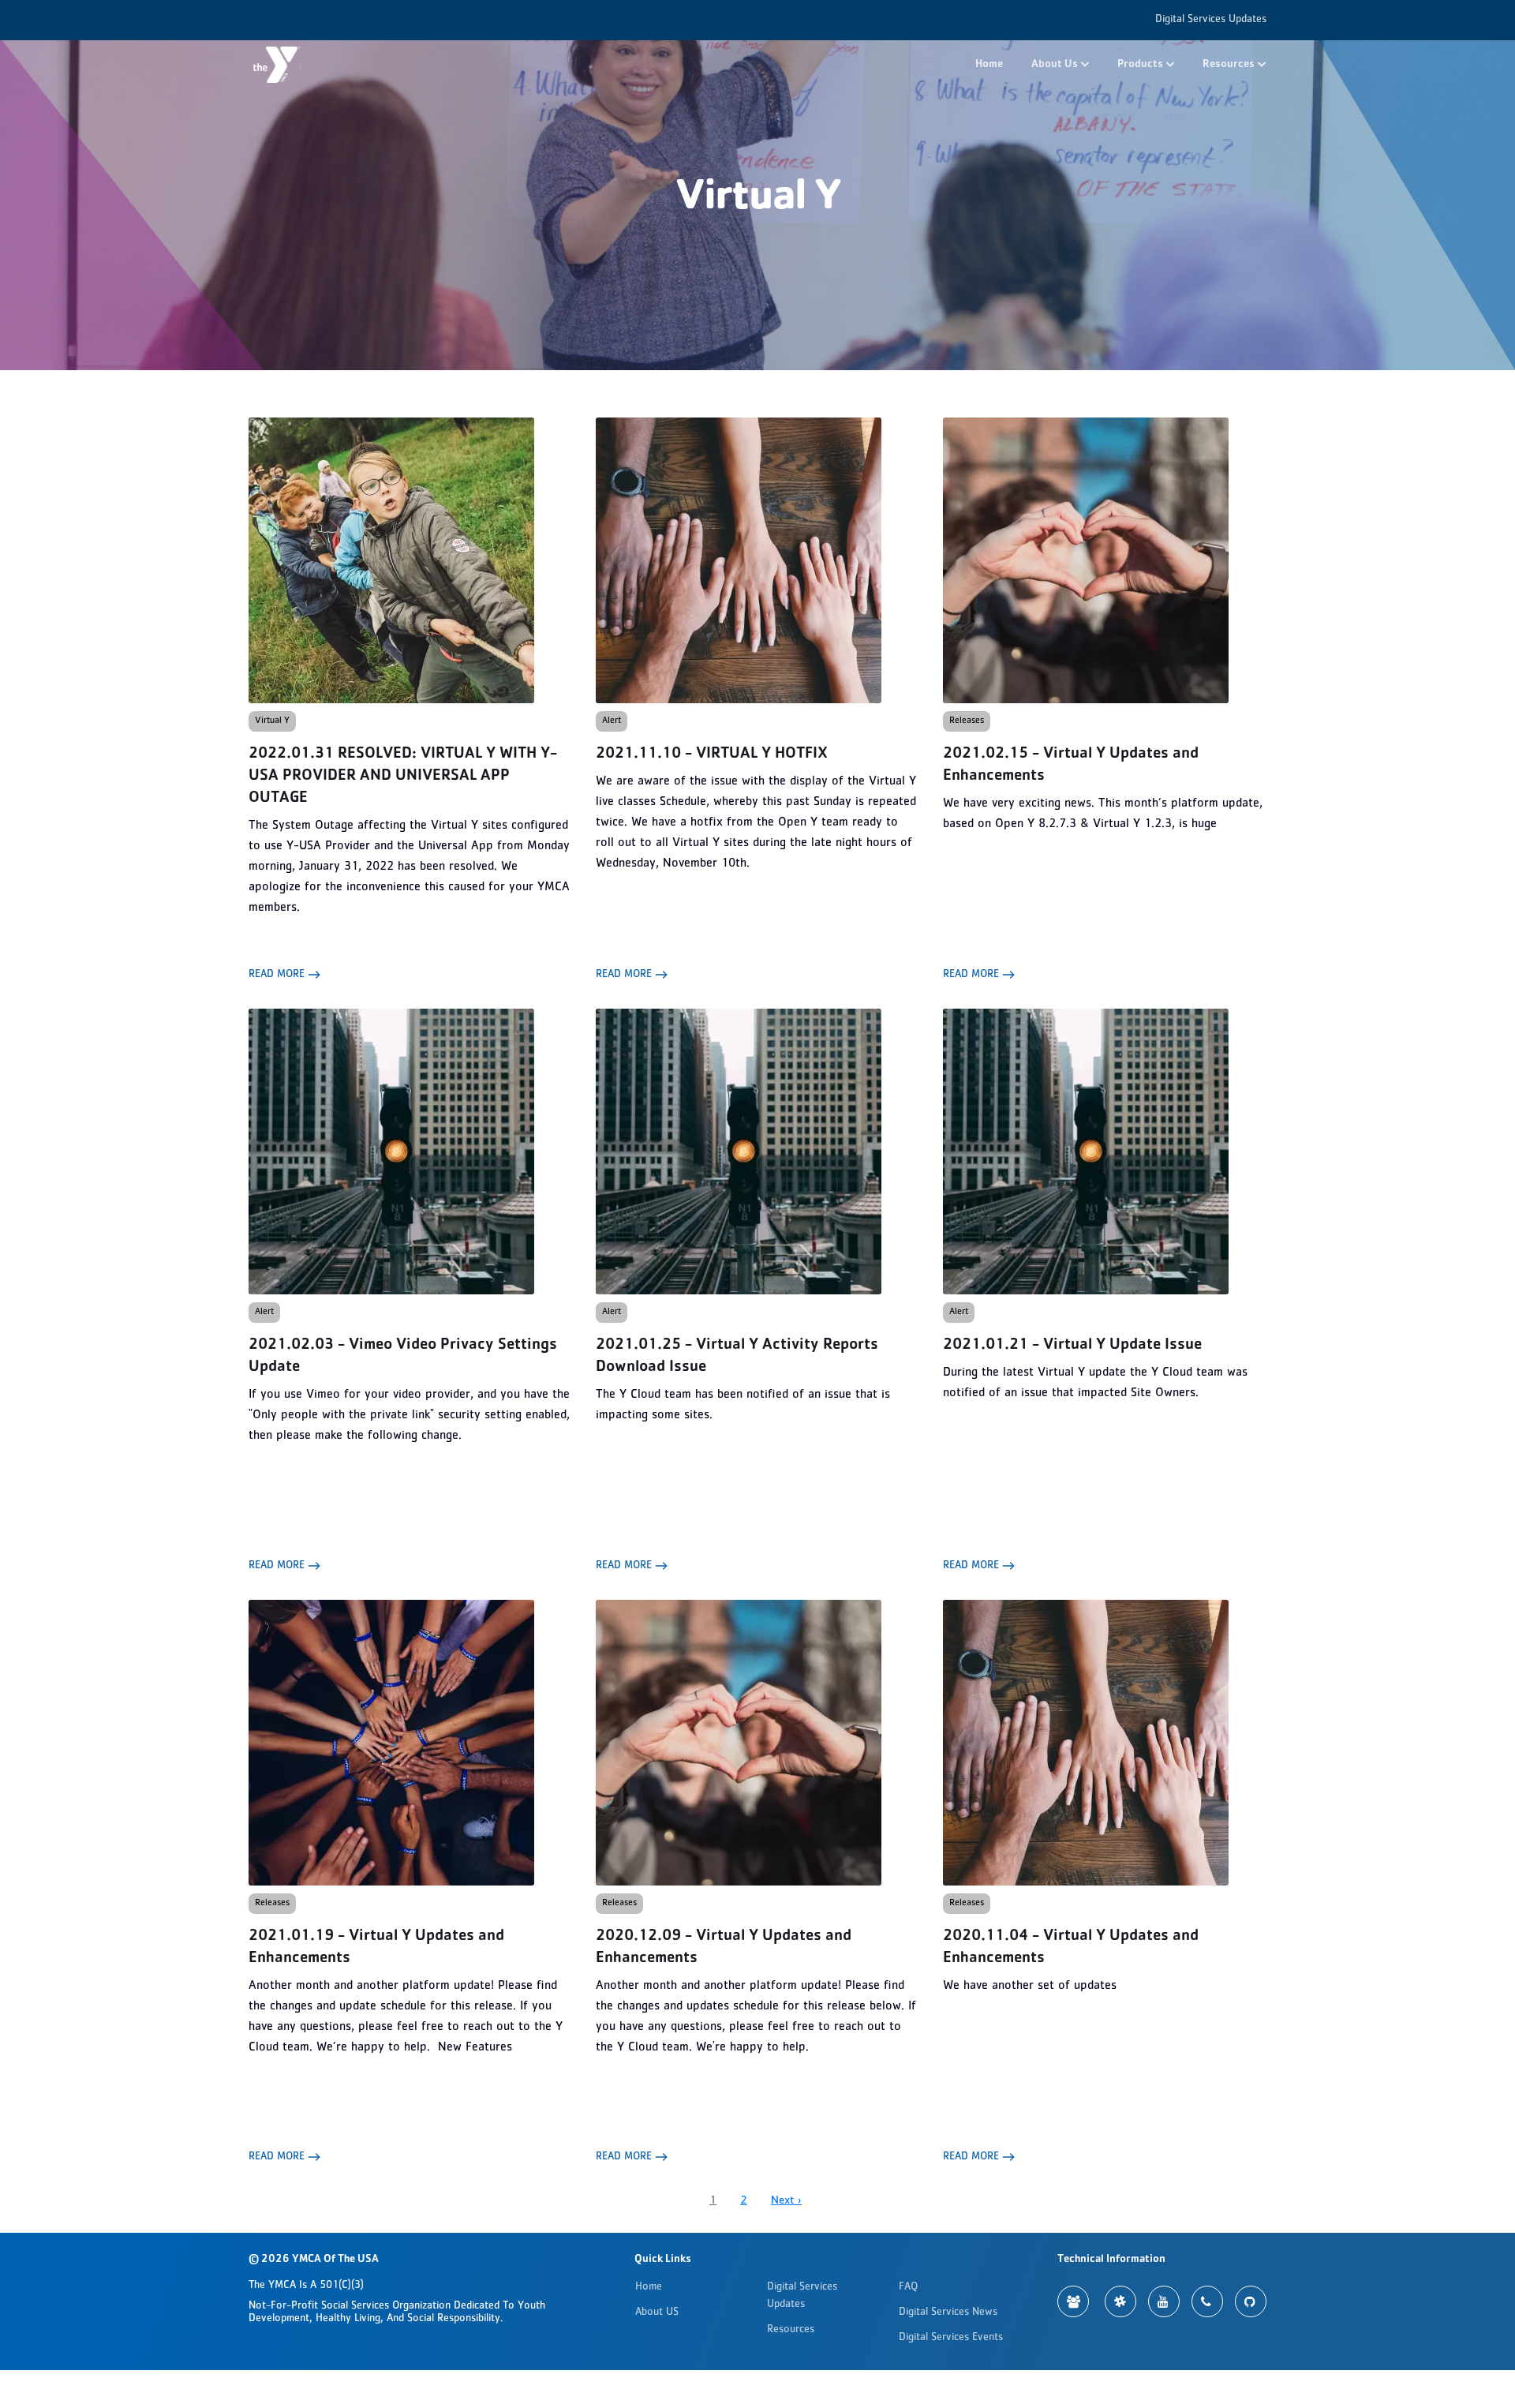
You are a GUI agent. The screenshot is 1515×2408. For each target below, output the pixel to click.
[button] (1060, 65)
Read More (278, 975)
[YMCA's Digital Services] (277, 65)
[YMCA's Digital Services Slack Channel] (1120, 2301)
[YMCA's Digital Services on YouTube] (1164, 2301)
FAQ (908, 2287)
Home (989, 65)
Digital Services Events (951, 2338)
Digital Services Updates (1211, 20)
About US (657, 2313)
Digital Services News (948, 2313)
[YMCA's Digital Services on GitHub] (1251, 2301)
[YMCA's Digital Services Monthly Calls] (1207, 2301)
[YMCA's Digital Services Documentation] (1073, 2301)
